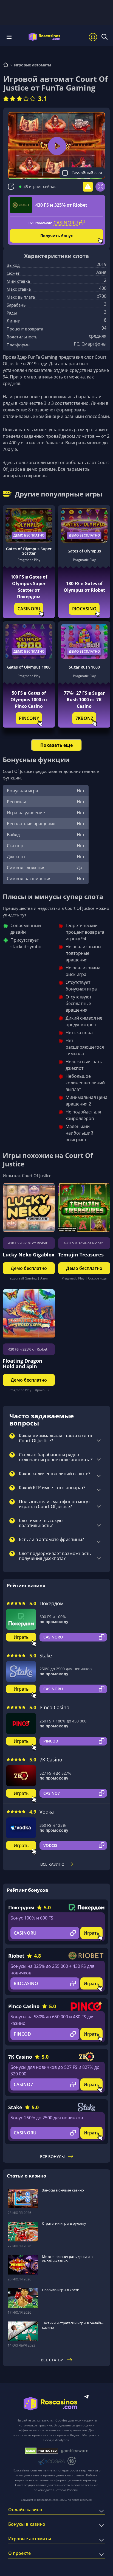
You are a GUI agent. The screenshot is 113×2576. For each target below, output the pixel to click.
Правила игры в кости (61, 2290)
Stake (46, 1655)
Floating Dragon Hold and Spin (22, 1363)
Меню (11, 37)
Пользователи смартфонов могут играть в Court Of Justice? (54, 1504)
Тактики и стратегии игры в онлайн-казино (73, 2325)
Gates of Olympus (84, 551)
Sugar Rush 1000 (84, 667)
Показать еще (56, 745)
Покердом (52, 1603)
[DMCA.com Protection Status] (42, 2451)
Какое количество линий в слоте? (55, 1474)
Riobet (16, 1956)
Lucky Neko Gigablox (29, 1255)
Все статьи (52, 2360)
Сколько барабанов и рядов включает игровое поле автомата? (56, 1457)
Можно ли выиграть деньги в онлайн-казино (67, 2259)
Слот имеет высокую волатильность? (41, 1523)
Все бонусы (52, 2157)
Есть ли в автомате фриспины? (51, 1540)
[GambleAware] (75, 2451)
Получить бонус (56, 236)
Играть (21, 1637)
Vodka (47, 1812)
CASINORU (29, 609)
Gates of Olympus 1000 (29, 667)
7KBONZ (84, 718)
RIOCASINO (84, 609)
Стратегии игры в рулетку (64, 2223)
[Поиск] (104, 37)
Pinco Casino (54, 1707)
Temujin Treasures (81, 1255)
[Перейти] (6, 65)
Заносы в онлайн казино (63, 2190)
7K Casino (51, 1760)
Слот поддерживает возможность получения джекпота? (55, 1556)
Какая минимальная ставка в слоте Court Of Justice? (56, 1438)
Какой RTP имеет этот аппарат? (52, 1488)
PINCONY (29, 718)
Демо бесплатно (29, 535)
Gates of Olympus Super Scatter (29, 551)
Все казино (52, 1864)
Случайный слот (87, 173)
